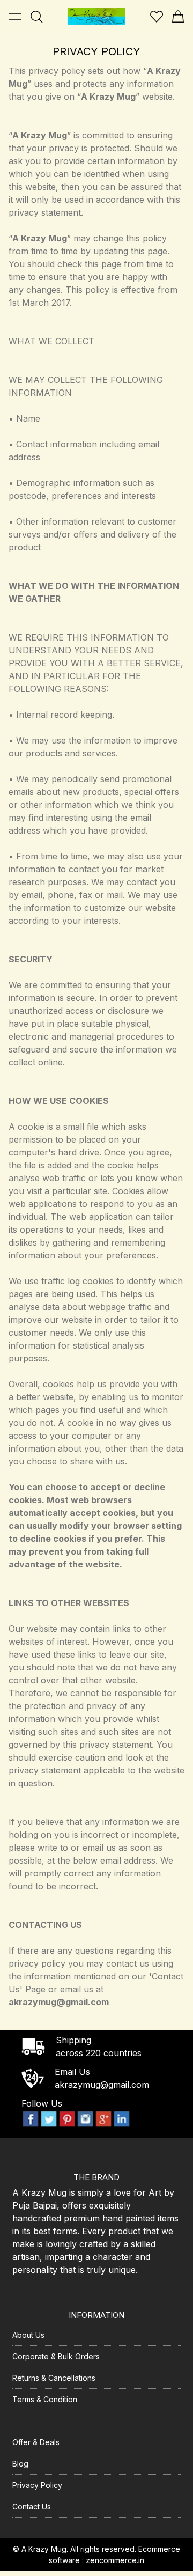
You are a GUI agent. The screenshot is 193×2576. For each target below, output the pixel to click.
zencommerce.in (115, 2560)
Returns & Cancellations (54, 2378)
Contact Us (32, 2507)
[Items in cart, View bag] (178, 17)
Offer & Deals (36, 2442)
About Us (28, 2335)
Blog (20, 2464)
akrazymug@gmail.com (102, 2085)
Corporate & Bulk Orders (56, 2356)
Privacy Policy (37, 2485)
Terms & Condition (45, 2399)
